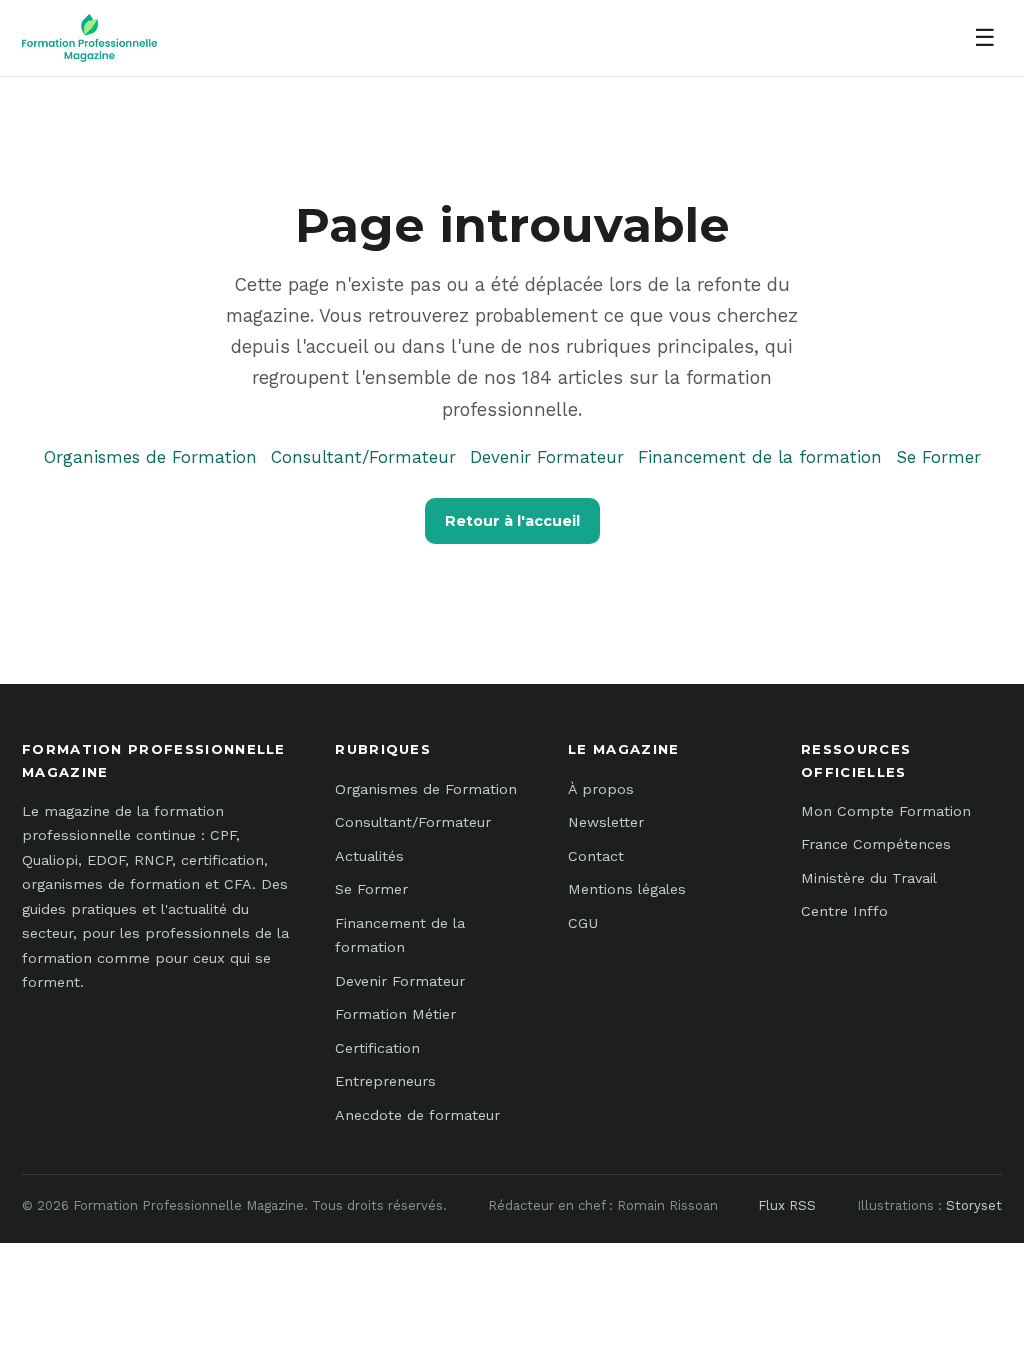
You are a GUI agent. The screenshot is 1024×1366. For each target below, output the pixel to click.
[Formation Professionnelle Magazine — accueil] (89, 38)
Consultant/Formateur (363, 457)
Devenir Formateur (547, 457)
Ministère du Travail (869, 878)
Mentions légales (627, 889)
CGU (583, 923)
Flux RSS (787, 1205)
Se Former (938, 457)
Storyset (974, 1205)
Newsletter (606, 822)
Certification (377, 1048)
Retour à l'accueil (512, 521)
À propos (601, 789)
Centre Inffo (844, 911)
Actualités (369, 856)
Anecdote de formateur (417, 1115)
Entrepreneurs (385, 1081)
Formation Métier (395, 1014)
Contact (596, 856)
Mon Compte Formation (886, 811)
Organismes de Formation (150, 457)
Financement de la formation (760, 457)
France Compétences (876, 844)
